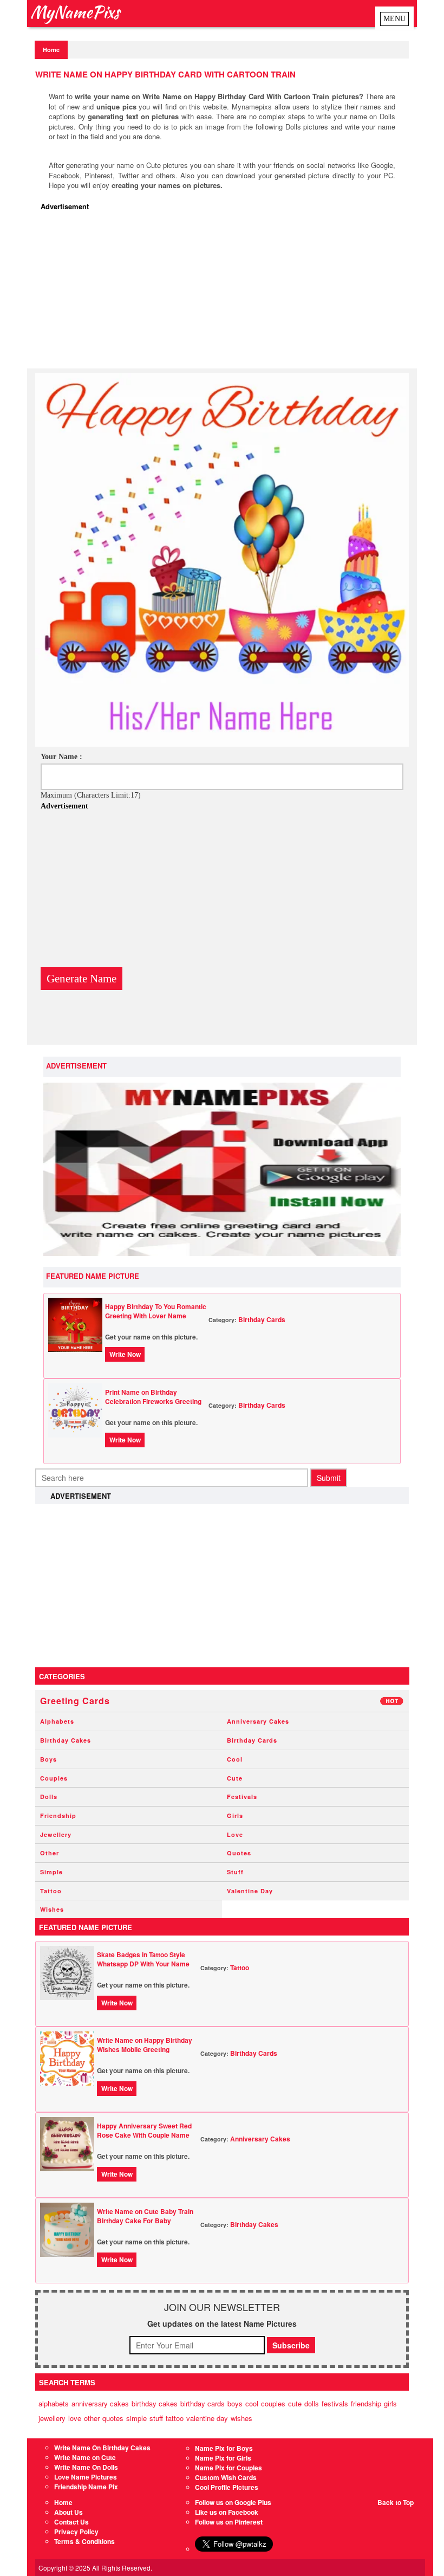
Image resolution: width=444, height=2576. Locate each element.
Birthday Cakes (66, 1740)
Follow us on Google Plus (233, 2502)
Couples (54, 1778)
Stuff (235, 1872)
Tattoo (51, 1891)
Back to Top (396, 2502)
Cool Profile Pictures (227, 2487)
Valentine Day (250, 1891)
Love (235, 1834)
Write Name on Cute (85, 2457)
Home (51, 50)
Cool (235, 1759)
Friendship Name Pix (86, 2487)
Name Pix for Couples (228, 2468)
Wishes (52, 1909)
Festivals (242, 1797)
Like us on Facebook (227, 2512)
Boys (48, 1759)
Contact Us (71, 2522)
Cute (235, 1778)
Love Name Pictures (86, 2477)
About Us (68, 2512)
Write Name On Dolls (86, 2467)
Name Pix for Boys (224, 2448)
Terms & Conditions (84, 2541)
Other (50, 1853)
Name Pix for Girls (223, 2458)
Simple (51, 1872)
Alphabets (57, 1721)
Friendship (58, 1816)
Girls (235, 1816)
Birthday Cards (262, 1319)
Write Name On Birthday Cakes (102, 2448)
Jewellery (56, 1834)
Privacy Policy (76, 2532)
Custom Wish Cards (226, 2477)
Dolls (49, 1797)
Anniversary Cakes (258, 1721)
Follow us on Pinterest (229, 2522)
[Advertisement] (225, 293)
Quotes (239, 1853)
